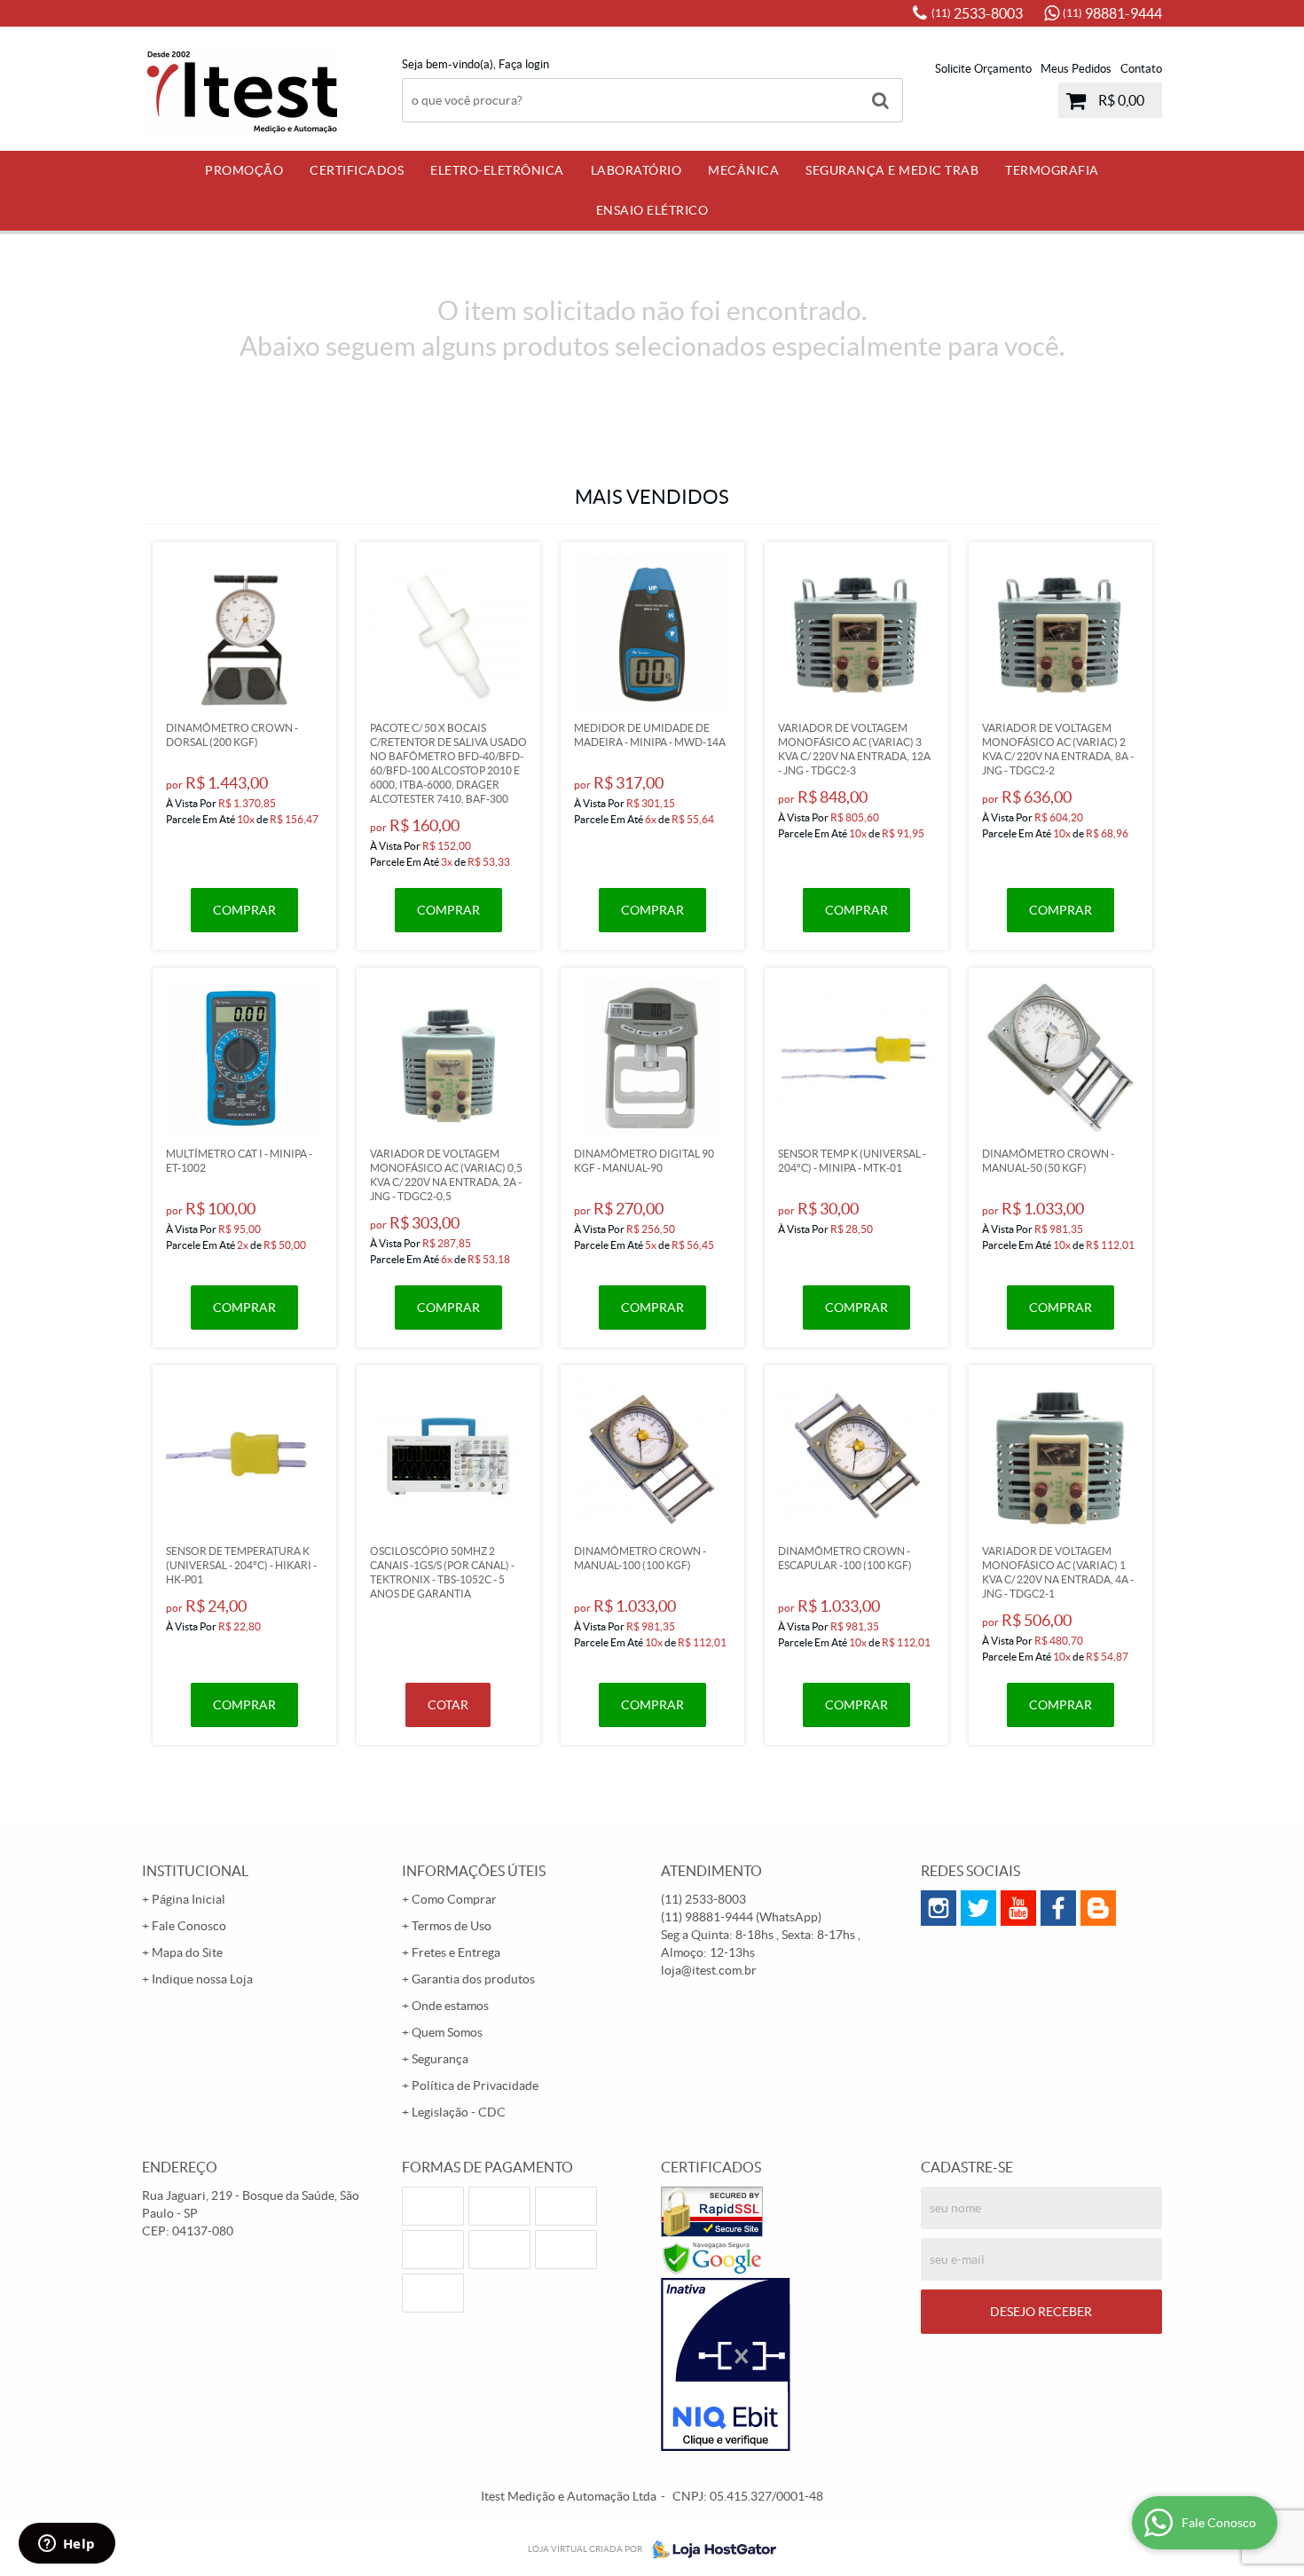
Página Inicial (189, 1899)
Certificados (357, 170)
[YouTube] (1018, 1908)
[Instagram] (939, 1908)
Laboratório (636, 170)
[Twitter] (978, 1908)
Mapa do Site (187, 1952)
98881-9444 (1112, 13)
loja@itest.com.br (709, 1970)
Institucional (195, 1871)
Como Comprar (454, 1899)
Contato (1141, 69)
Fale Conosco (189, 1926)
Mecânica (743, 170)
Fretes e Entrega (456, 1952)
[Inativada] (782, 2365)
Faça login (524, 64)
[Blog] (1098, 1908)
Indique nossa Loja (202, 1979)
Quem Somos (447, 2032)
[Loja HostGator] (709, 2549)
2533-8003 (977, 13)
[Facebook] (1058, 1908)
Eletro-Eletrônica (497, 170)
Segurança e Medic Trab (892, 170)
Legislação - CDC (459, 2112)
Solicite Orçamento (983, 69)
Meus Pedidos (1076, 69)
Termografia (1052, 170)
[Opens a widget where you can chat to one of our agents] (67, 2545)
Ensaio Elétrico (652, 210)
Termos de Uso (452, 1926)
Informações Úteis (474, 1871)
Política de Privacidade (475, 2085)
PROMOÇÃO (244, 170)
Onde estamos (450, 2006)
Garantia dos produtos (473, 1979)
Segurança (440, 2059)
